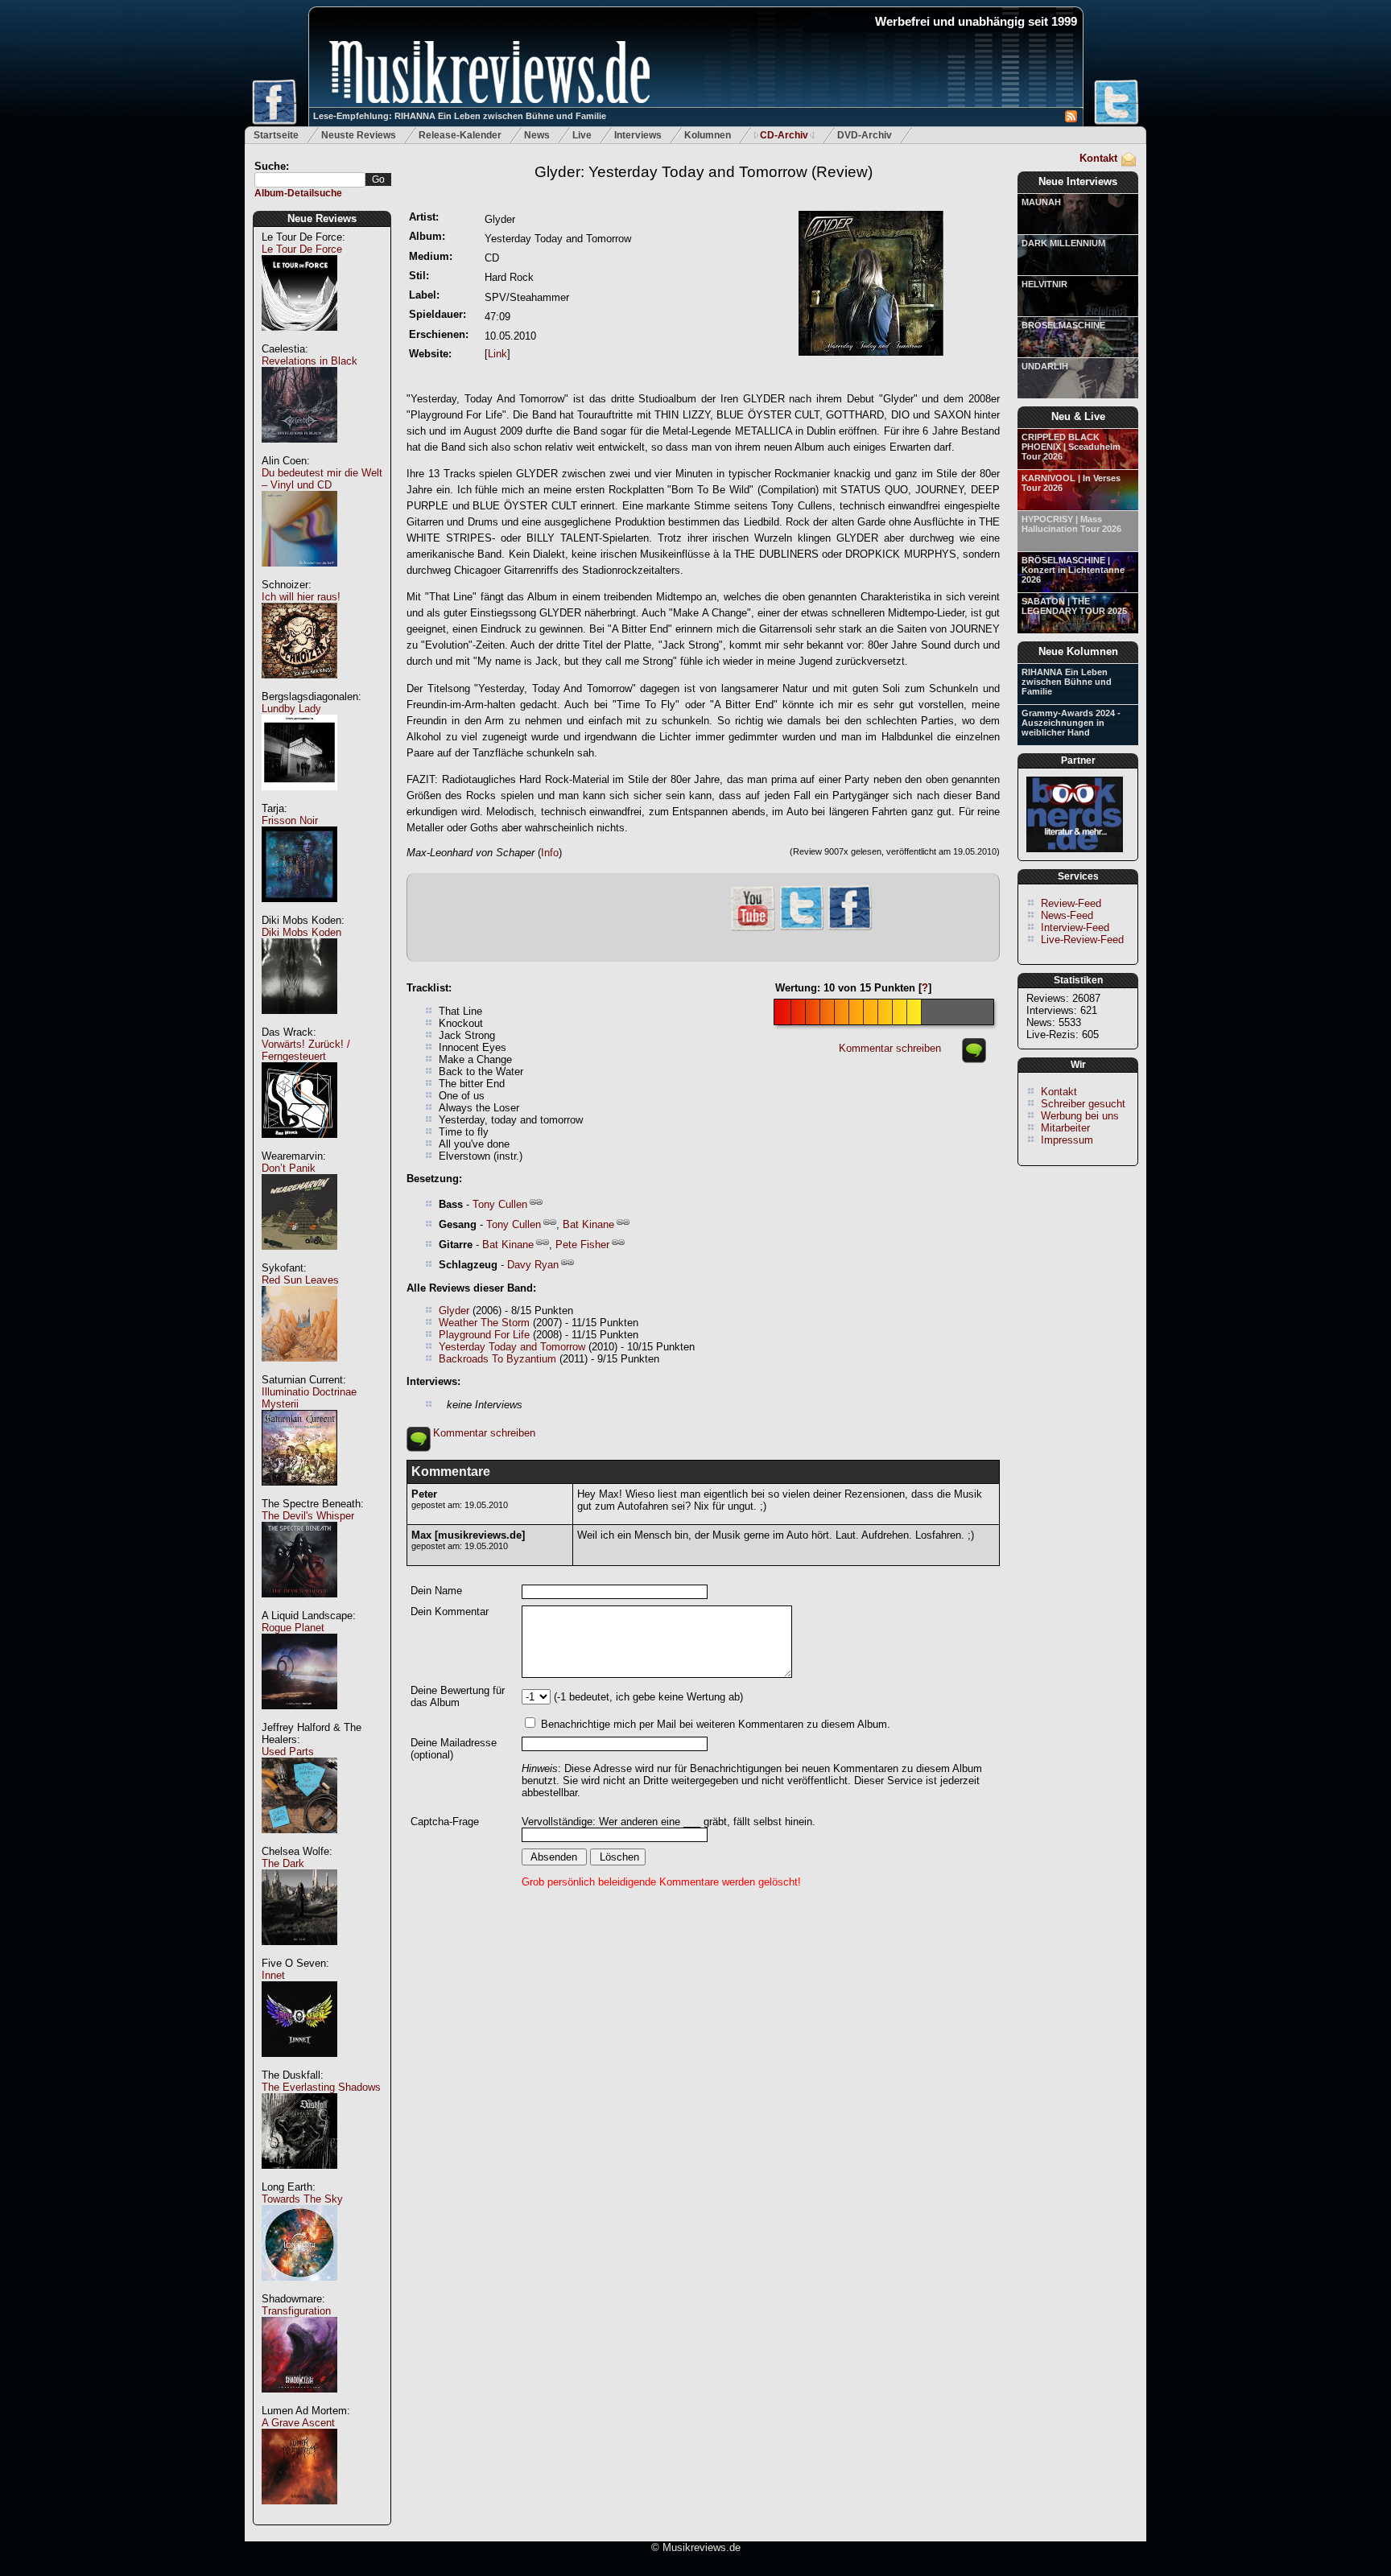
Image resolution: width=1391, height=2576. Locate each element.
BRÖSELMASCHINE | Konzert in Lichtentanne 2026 (1073, 570)
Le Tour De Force (302, 249)
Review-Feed (1071, 903)
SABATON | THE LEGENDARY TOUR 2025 (1074, 606)
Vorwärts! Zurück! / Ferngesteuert (306, 1050)
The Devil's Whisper (308, 1516)
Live (582, 135)
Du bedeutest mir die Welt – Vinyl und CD (322, 479)
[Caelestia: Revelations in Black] (299, 451)
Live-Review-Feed (1082, 940)
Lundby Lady (291, 709)
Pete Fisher (582, 1245)
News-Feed (1067, 915)
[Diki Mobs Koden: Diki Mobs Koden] (299, 1022)
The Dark (283, 1863)
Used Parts (288, 1752)
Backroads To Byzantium (497, 1359)
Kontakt (1098, 158)
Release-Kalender (460, 135)
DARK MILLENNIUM (1063, 243)
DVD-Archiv (865, 135)
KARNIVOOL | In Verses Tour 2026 (1071, 483)
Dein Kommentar (450, 1612)
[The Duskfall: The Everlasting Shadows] (299, 2177)
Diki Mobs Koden (301, 932)
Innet (273, 1975)
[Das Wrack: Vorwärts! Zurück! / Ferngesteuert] (299, 1146)
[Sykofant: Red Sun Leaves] (299, 1370)
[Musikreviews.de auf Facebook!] (850, 928)
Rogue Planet (293, 1628)
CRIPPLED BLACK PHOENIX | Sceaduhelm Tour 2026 (1071, 447)
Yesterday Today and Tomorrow (512, 1347)
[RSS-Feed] (1071, 119)
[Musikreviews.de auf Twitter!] (802, 928)
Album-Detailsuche (298, 193)
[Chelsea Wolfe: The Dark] (299, 1954)
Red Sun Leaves (300, 1280)
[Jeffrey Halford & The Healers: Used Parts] (299, 1842)
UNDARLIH (1045, 366)
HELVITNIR (1044, 284)
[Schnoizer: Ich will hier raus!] (299, 687)
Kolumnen (708, 135)
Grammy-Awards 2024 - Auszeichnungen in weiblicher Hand (1071, 723)
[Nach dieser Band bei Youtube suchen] (753, 929)
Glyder (454, 1311)
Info (550, 853)
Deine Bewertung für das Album (458, 1696)
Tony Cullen (500, 1204)
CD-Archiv (784, 135)
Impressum (1067, 1140)
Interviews (638, 135)
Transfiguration (296, 2311)
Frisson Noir (290, 820)
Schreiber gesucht (1083, 1104)
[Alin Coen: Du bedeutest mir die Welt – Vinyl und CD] (299, 575)
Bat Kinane (588, 1224)
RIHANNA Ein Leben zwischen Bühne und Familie (1067, 682)
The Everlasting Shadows (321, 2087)
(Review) (704, 172)
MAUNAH (1041, 202)
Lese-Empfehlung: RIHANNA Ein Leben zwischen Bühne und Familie (460, 116)
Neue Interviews (1078, 181)
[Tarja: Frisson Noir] (299, 911)
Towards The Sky (302, 2199)
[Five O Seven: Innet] (299, 2065)
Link (497, 354)
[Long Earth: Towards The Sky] (299, 2289)
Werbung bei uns (1080, 1116)
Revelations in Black (310, 361)
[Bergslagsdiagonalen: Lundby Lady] (299, 799)
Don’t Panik (289, 1168)
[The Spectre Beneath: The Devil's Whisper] (299, 1606)
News (537, 135)
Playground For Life (484, 1335)
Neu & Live (1078, 416)
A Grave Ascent (298, 2423)
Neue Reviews (322, 218)
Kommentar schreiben (890, 1048)
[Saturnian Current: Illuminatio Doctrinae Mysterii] (299, 1494)
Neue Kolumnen (1078, 651)
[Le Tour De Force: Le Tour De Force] (299, 339)
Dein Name (436, 1591)
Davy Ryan (533, 1265)
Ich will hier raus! (301, 597)
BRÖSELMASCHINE (1063, 325)
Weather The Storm (484, 1323)
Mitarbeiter (1065, 1128)
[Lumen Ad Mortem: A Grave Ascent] (299, 2513)
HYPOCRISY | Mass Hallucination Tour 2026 (1071, 524)
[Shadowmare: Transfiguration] (299, 2401)
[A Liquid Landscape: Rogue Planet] (299, 1718)
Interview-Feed (1075, 927)
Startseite (276, 135)
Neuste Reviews (359, 135)
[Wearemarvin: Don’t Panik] (299, 1258)
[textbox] (310, 180)
